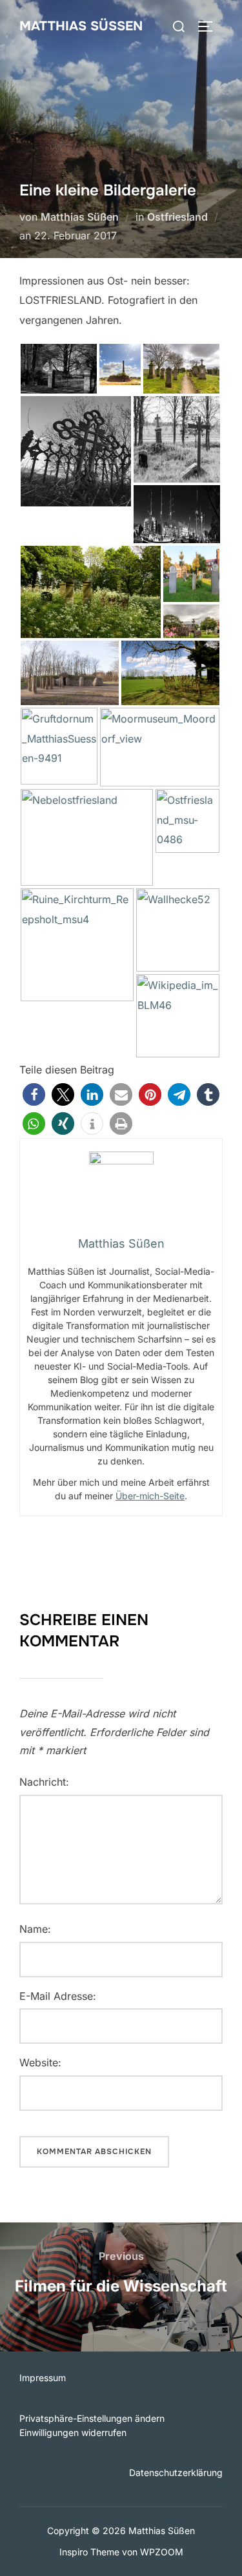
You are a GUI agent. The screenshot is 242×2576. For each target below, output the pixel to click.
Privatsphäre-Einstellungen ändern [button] (92, 2418)
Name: (35, 1929)
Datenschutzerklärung (176, 2472)
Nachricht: (44, 1782)
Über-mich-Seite (150, 1496)
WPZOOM (162, 2552)
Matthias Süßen (81, 26)
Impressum (43, 2378)
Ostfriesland (177, 217)
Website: (40, 2062)
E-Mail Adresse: (58, 1996)
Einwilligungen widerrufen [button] (73, 2432)
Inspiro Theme (89, 2552)
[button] (34, 1094)
